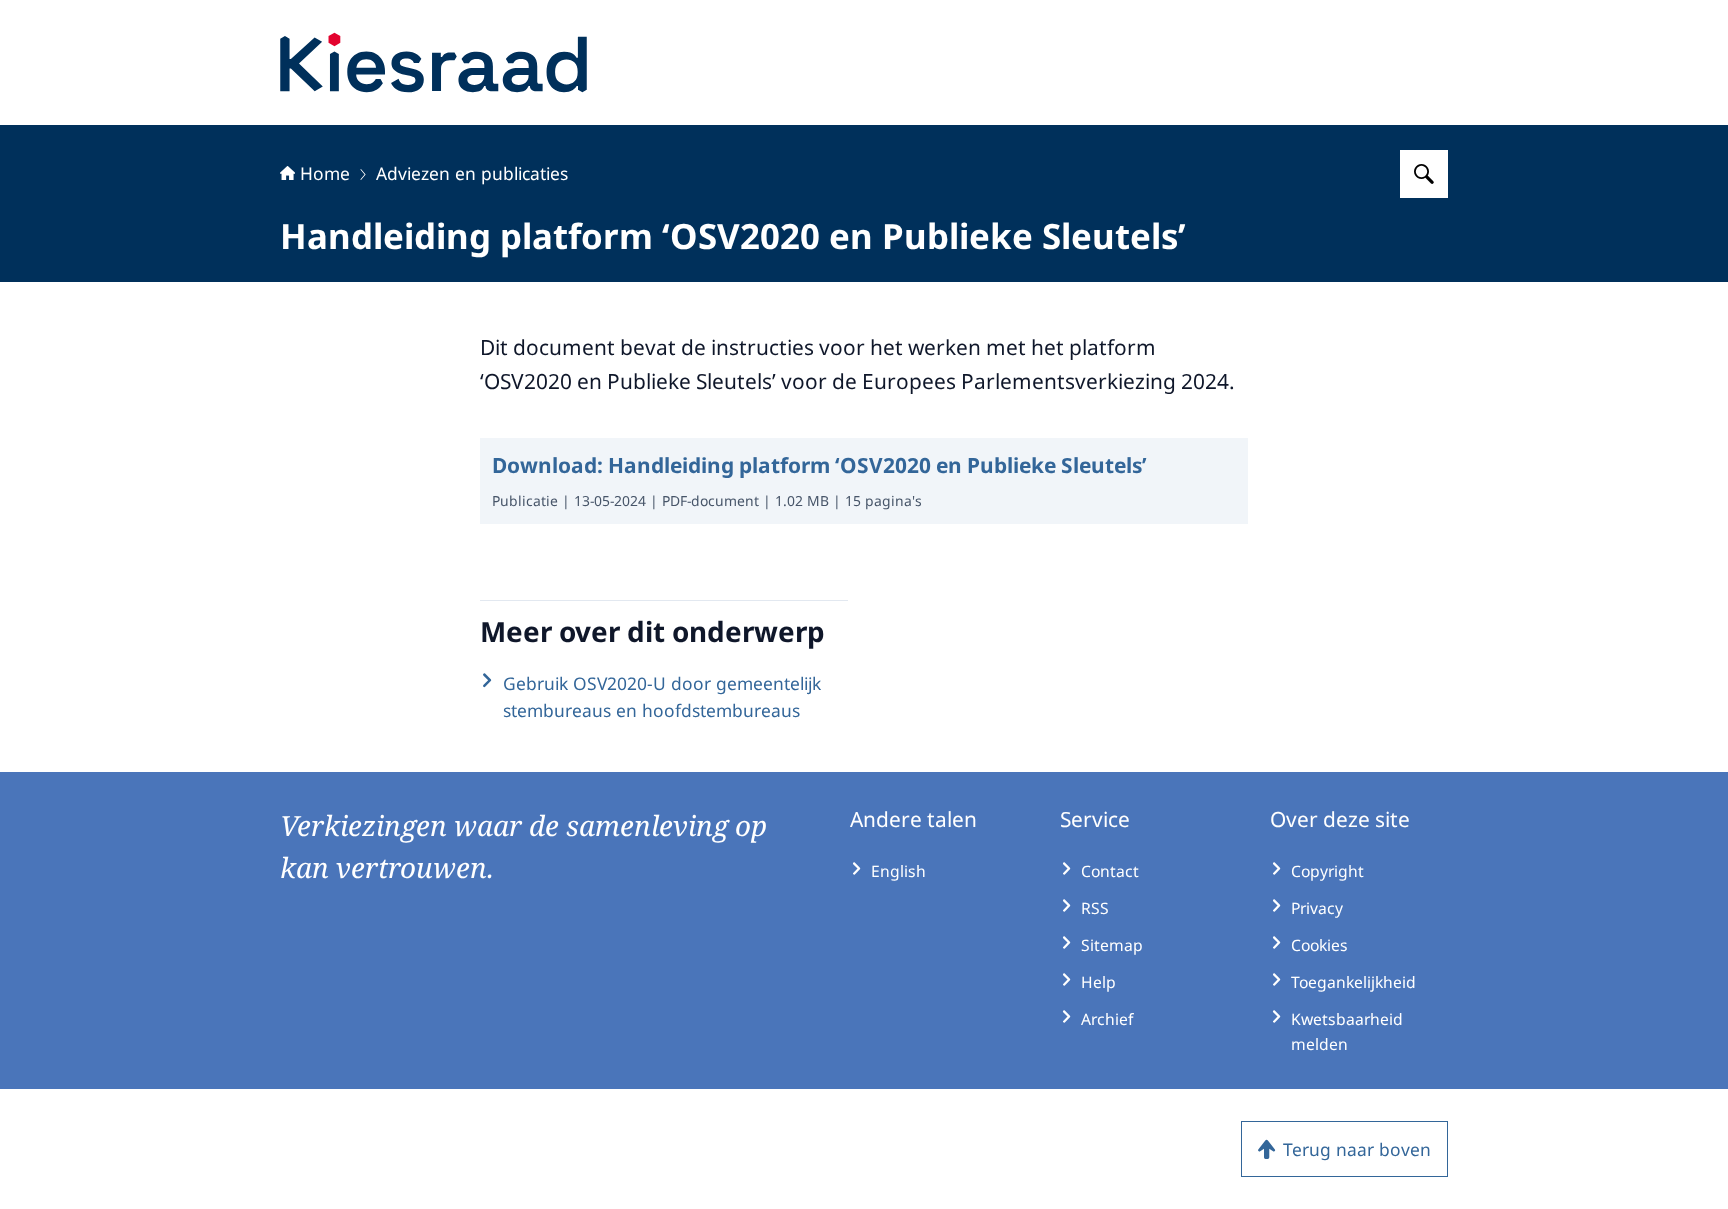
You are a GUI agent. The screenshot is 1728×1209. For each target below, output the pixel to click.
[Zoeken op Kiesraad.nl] (1424, 174)
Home (325, 173)
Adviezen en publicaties (472, 173)
